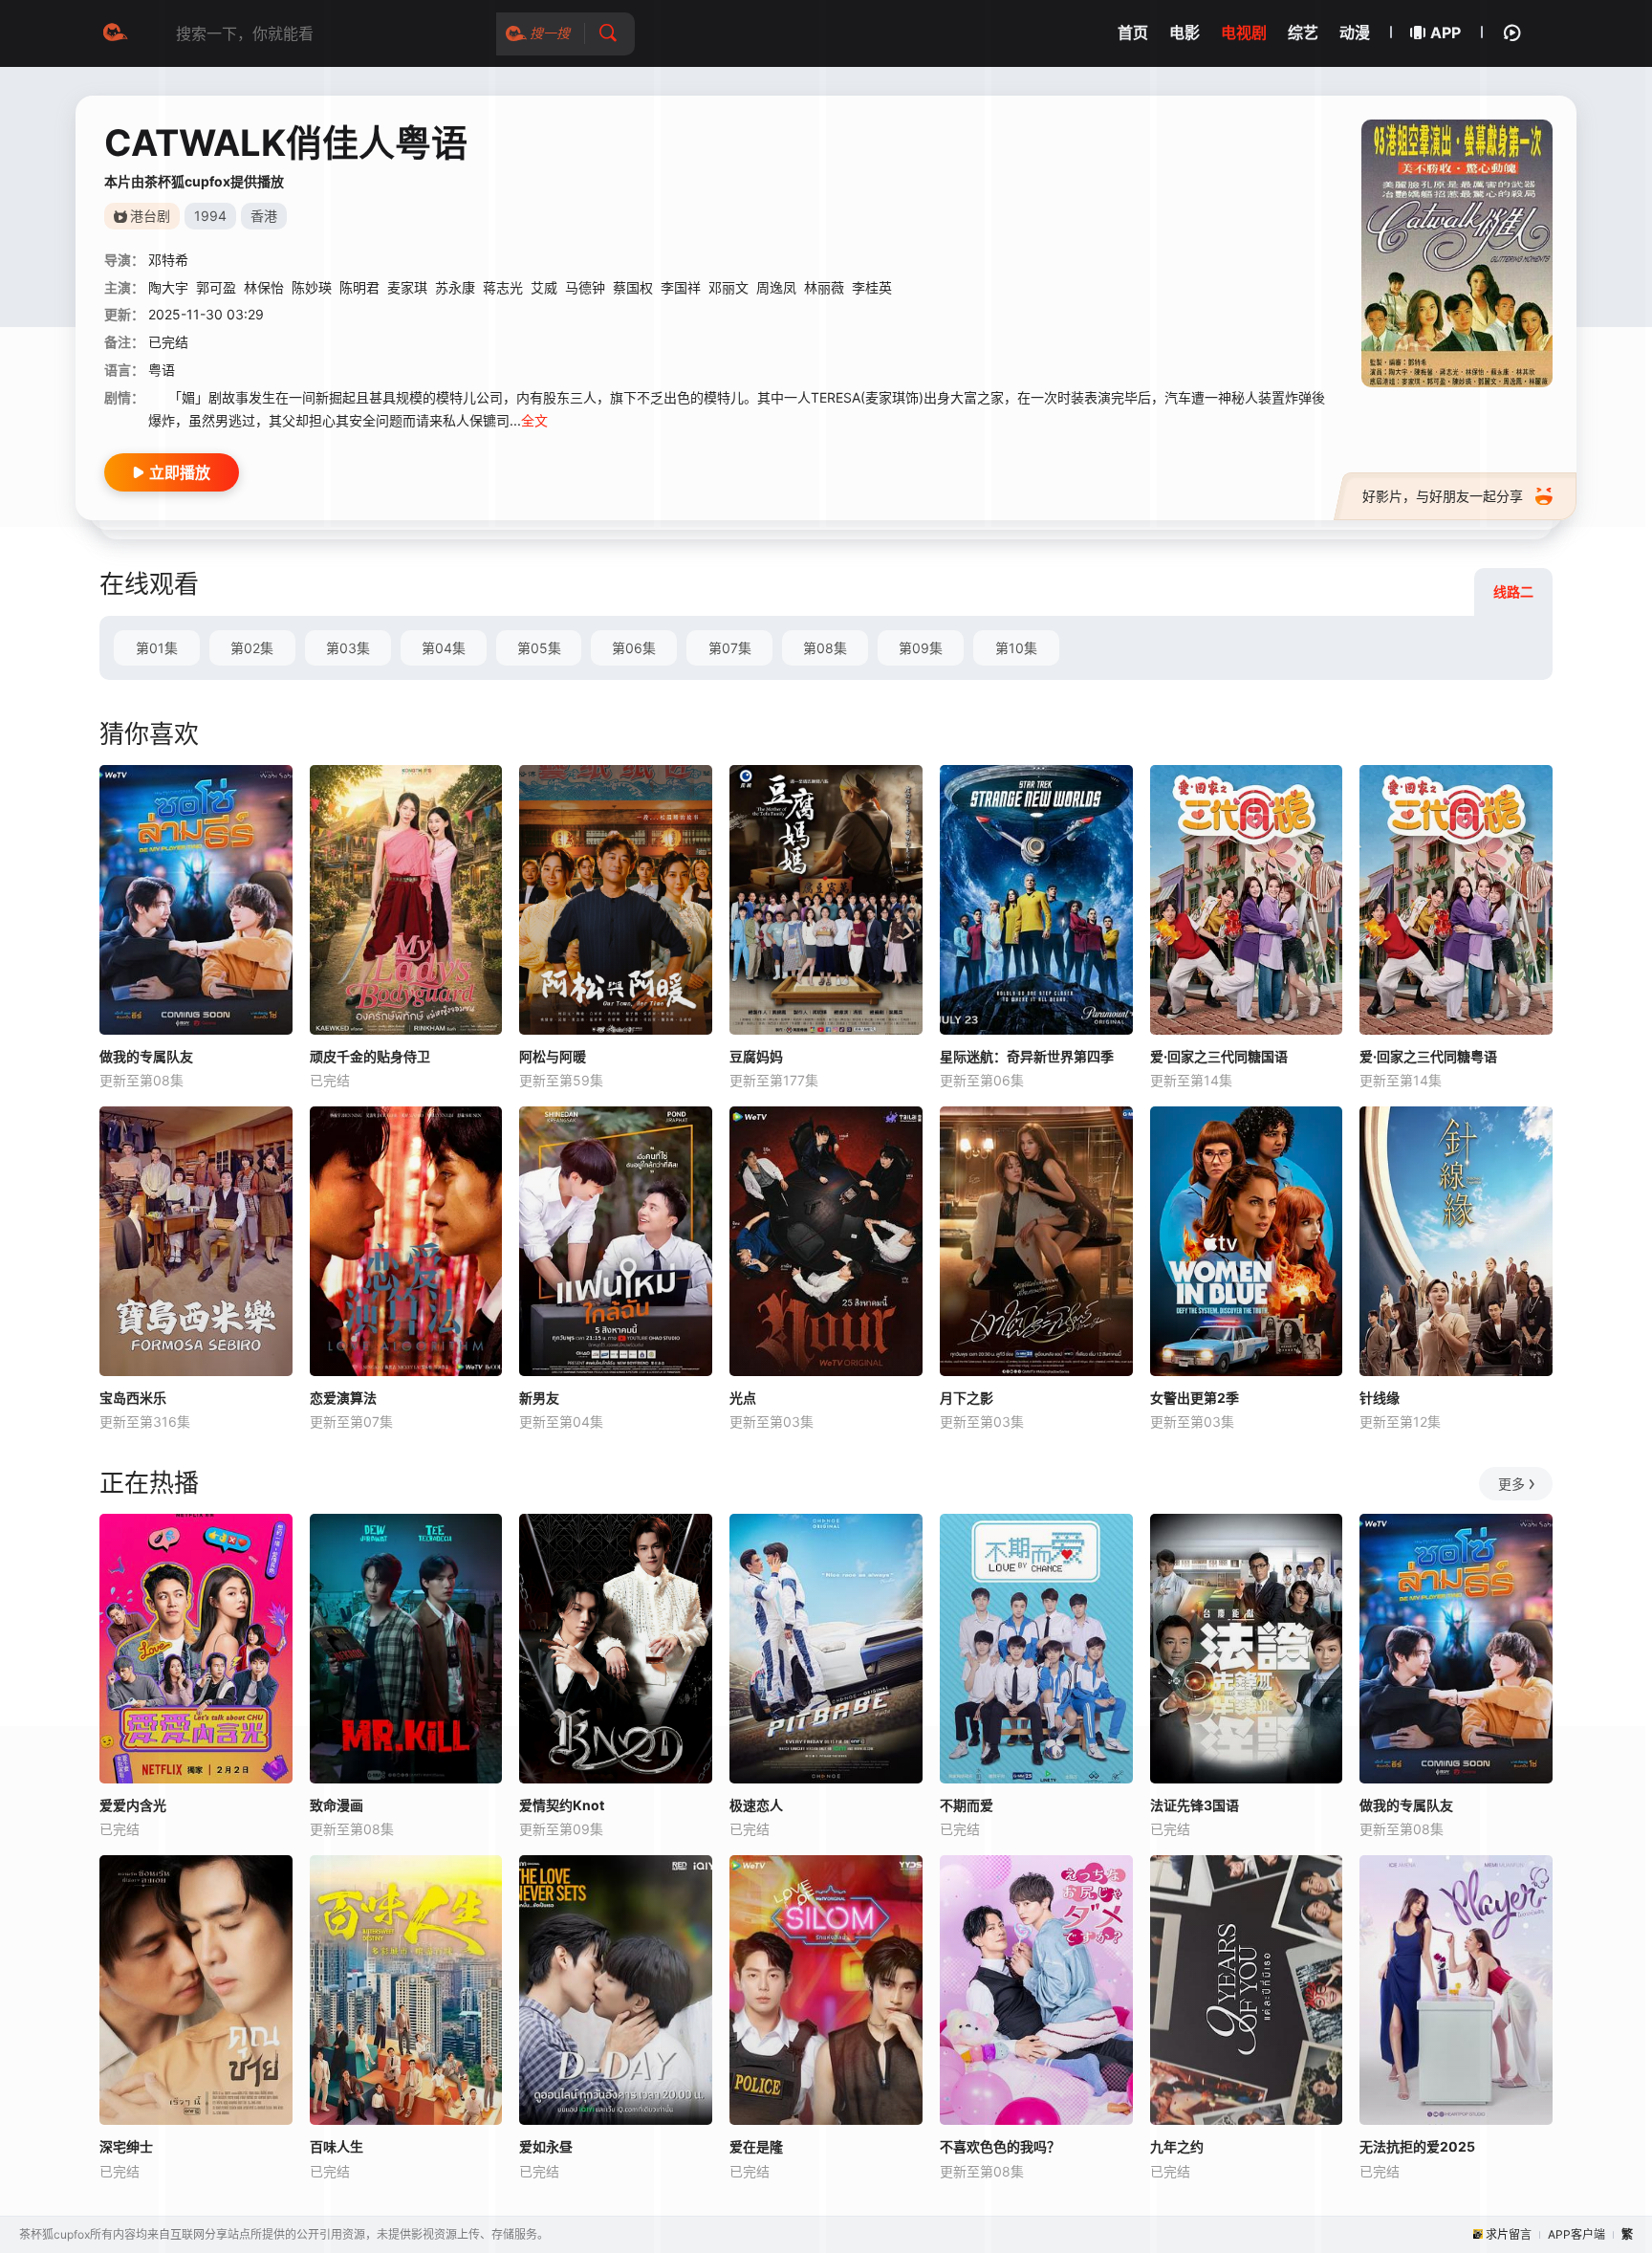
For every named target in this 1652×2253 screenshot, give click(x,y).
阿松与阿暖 (553, 1056)
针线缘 (1380, 1398)
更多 (1511, 1484)
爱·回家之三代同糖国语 (1219, 1056)
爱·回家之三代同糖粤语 (1428, 1056)
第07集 (730, 648)
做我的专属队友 (146, 1056)
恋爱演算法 (343, 1398)
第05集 (539, 648)
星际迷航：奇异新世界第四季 (1027, 1056)
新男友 (539, 1398)
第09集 (921, 648)
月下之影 (967, 1398)
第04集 (444, 648)
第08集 (825, 648)
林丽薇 (824, 287)
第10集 (1016, 648)
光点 (743, 1398)
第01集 (157, 648)
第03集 (348, 648)
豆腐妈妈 (756, 1056)
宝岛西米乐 (133, 1398)
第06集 (634, 648)
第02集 (252, 648)
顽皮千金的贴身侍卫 (370, 1056)
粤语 (162, 370)
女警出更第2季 (1195, 1398)
